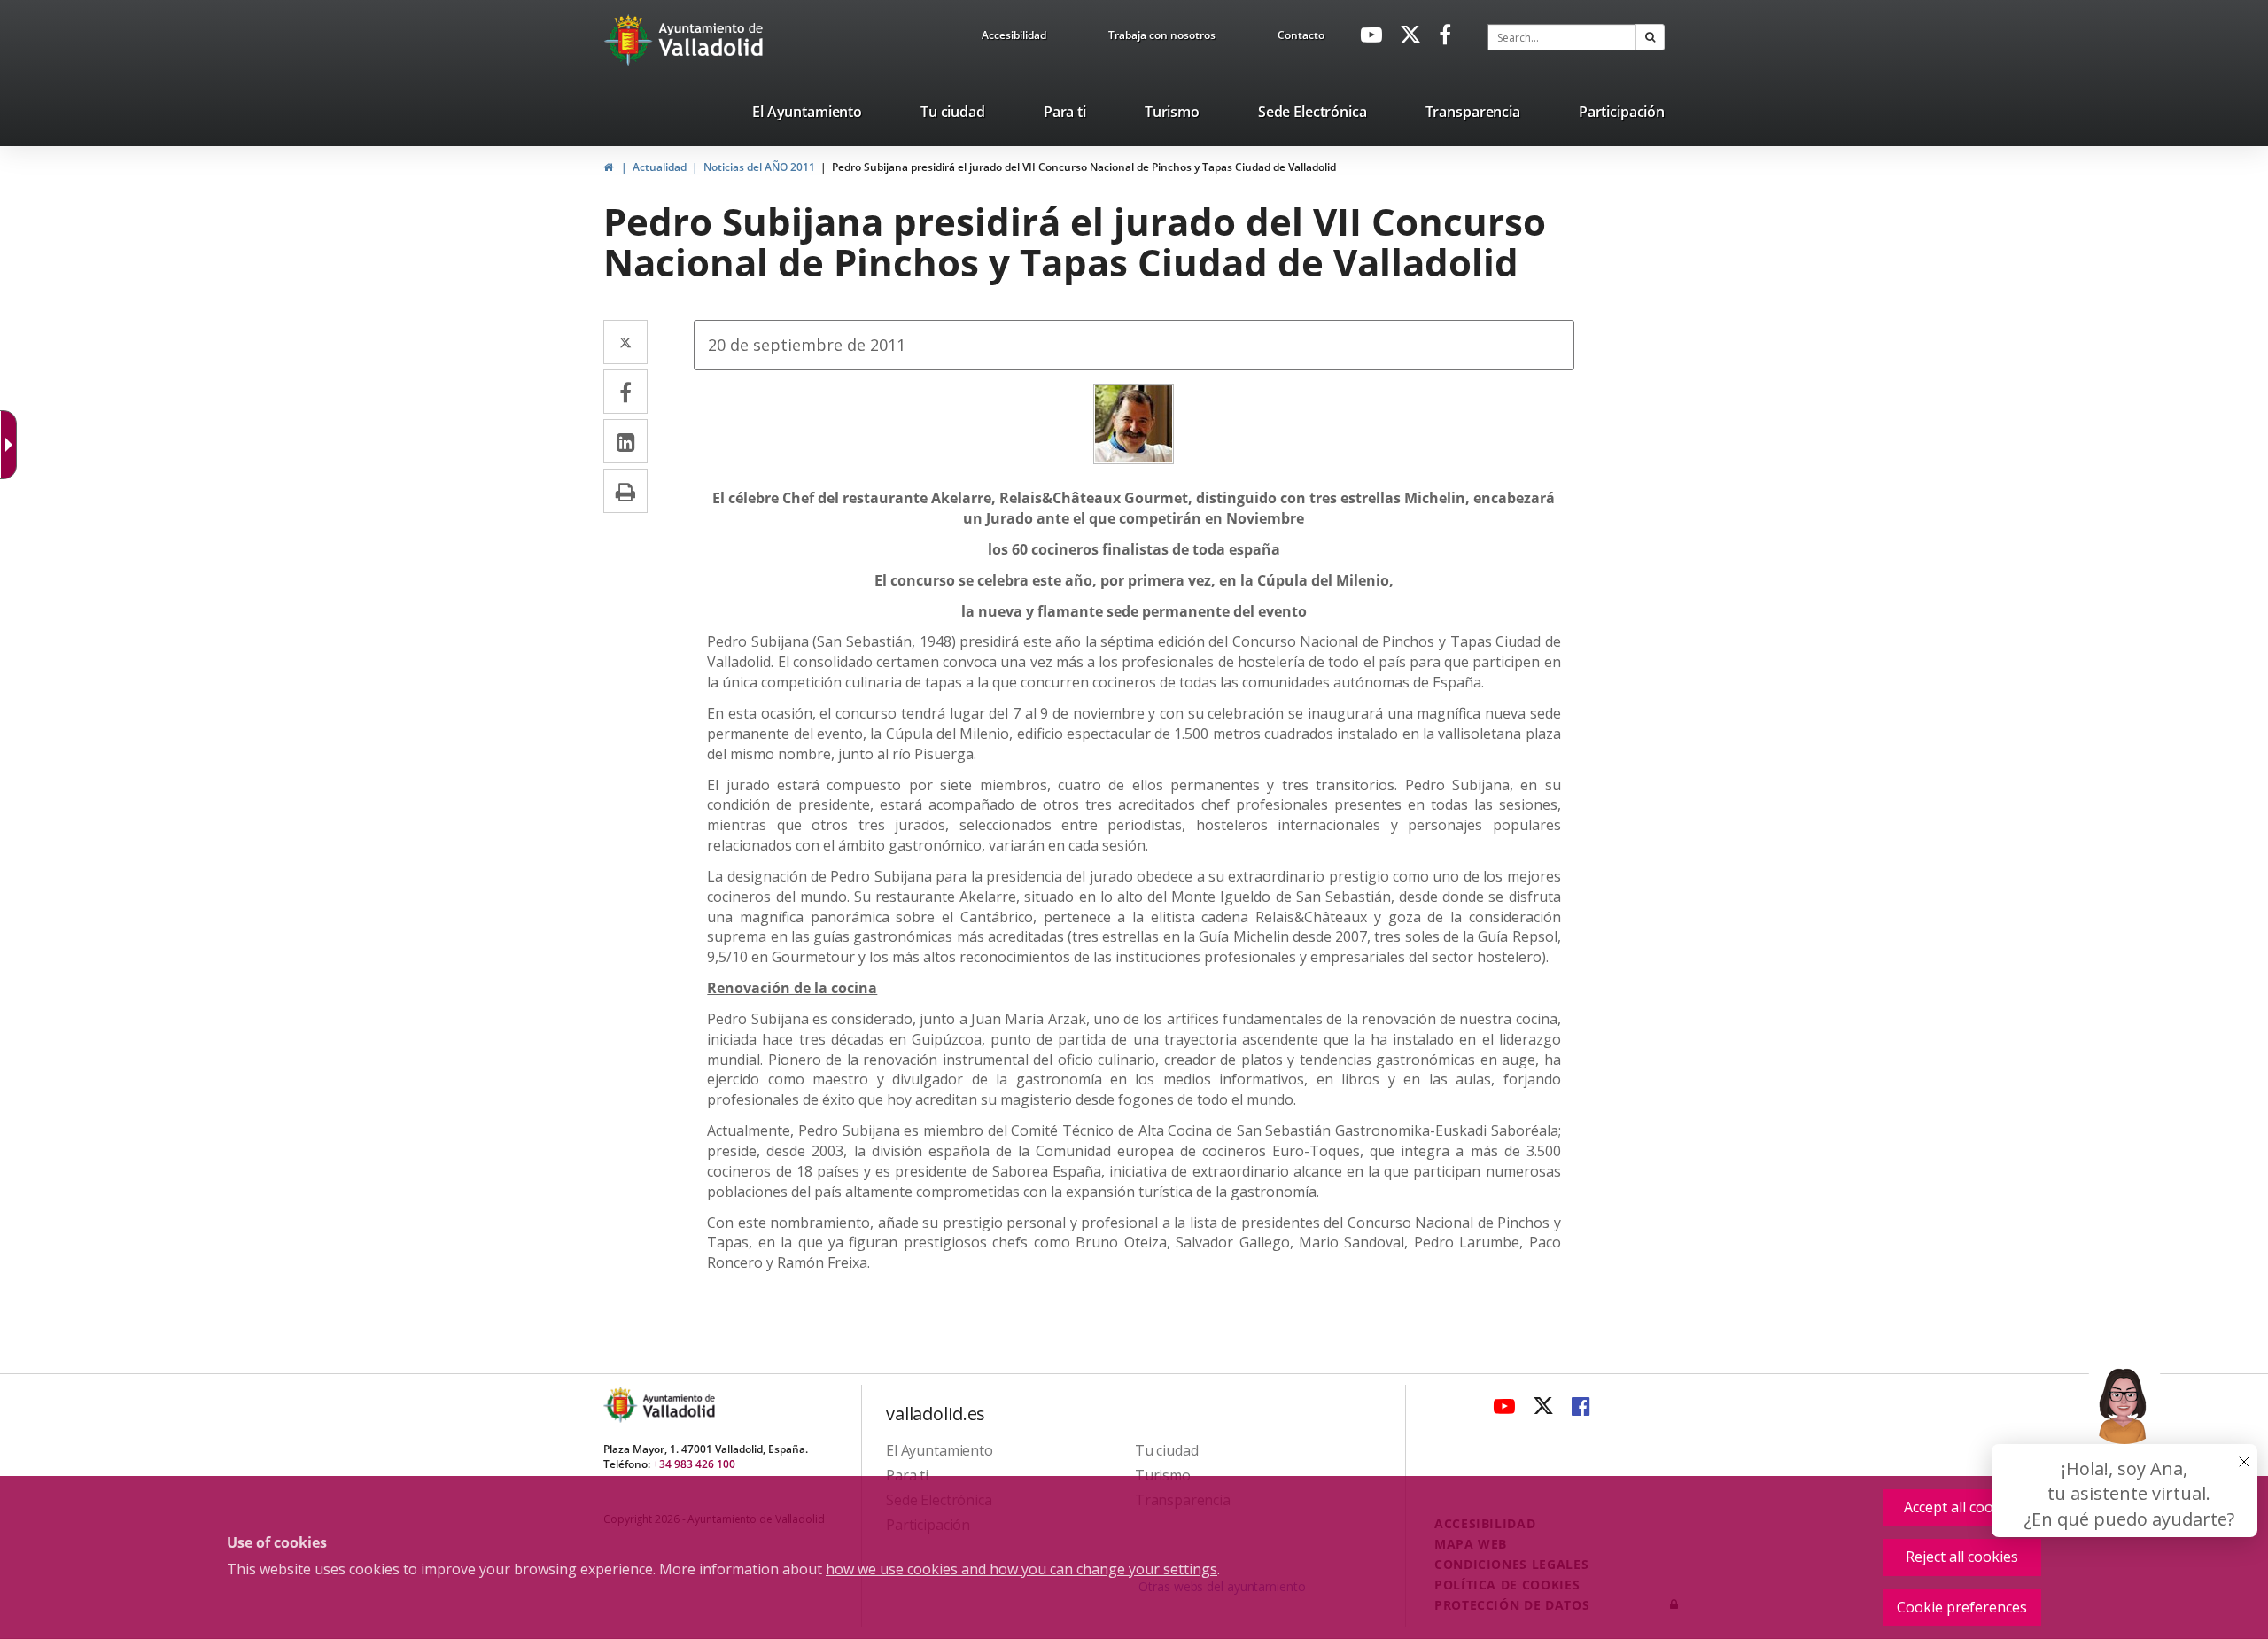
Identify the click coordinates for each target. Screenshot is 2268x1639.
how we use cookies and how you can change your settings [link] (1021, 1569)
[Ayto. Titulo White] (711, 40)
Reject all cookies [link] (1962, 1557)
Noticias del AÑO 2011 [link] (759, 167)
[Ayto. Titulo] (678, 1405)
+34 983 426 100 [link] (694, 1464)
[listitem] (807, 115)
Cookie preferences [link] (1962, 1607)
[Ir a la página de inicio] (630, 40)
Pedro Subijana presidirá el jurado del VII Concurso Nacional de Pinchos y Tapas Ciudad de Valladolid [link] (1084, 167)
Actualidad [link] (660, 167)
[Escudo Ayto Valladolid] (622, 1405)
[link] (12, 445)
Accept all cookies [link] (1962, 1507)
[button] (1650, 37)
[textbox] (1562, 37)
